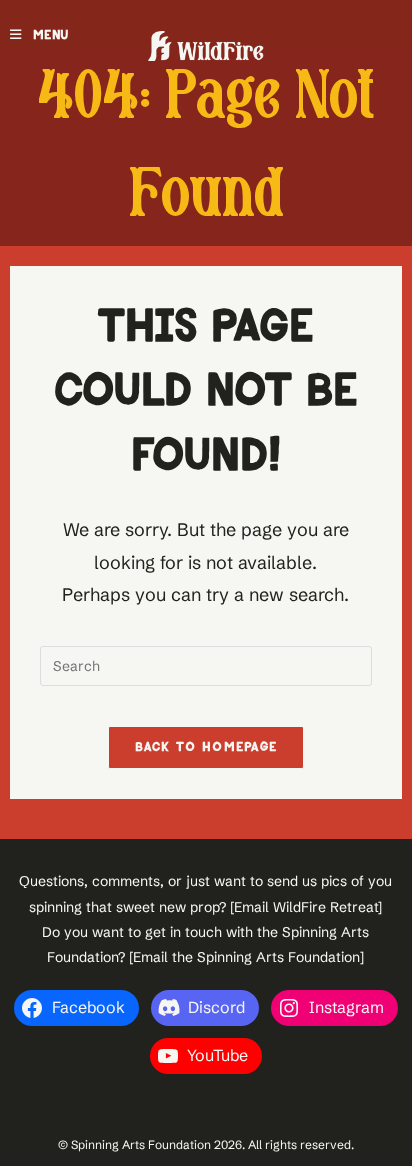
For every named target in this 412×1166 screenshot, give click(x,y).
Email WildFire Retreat (306, 907)
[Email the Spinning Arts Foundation (244, 957)
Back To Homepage (206, 747)
